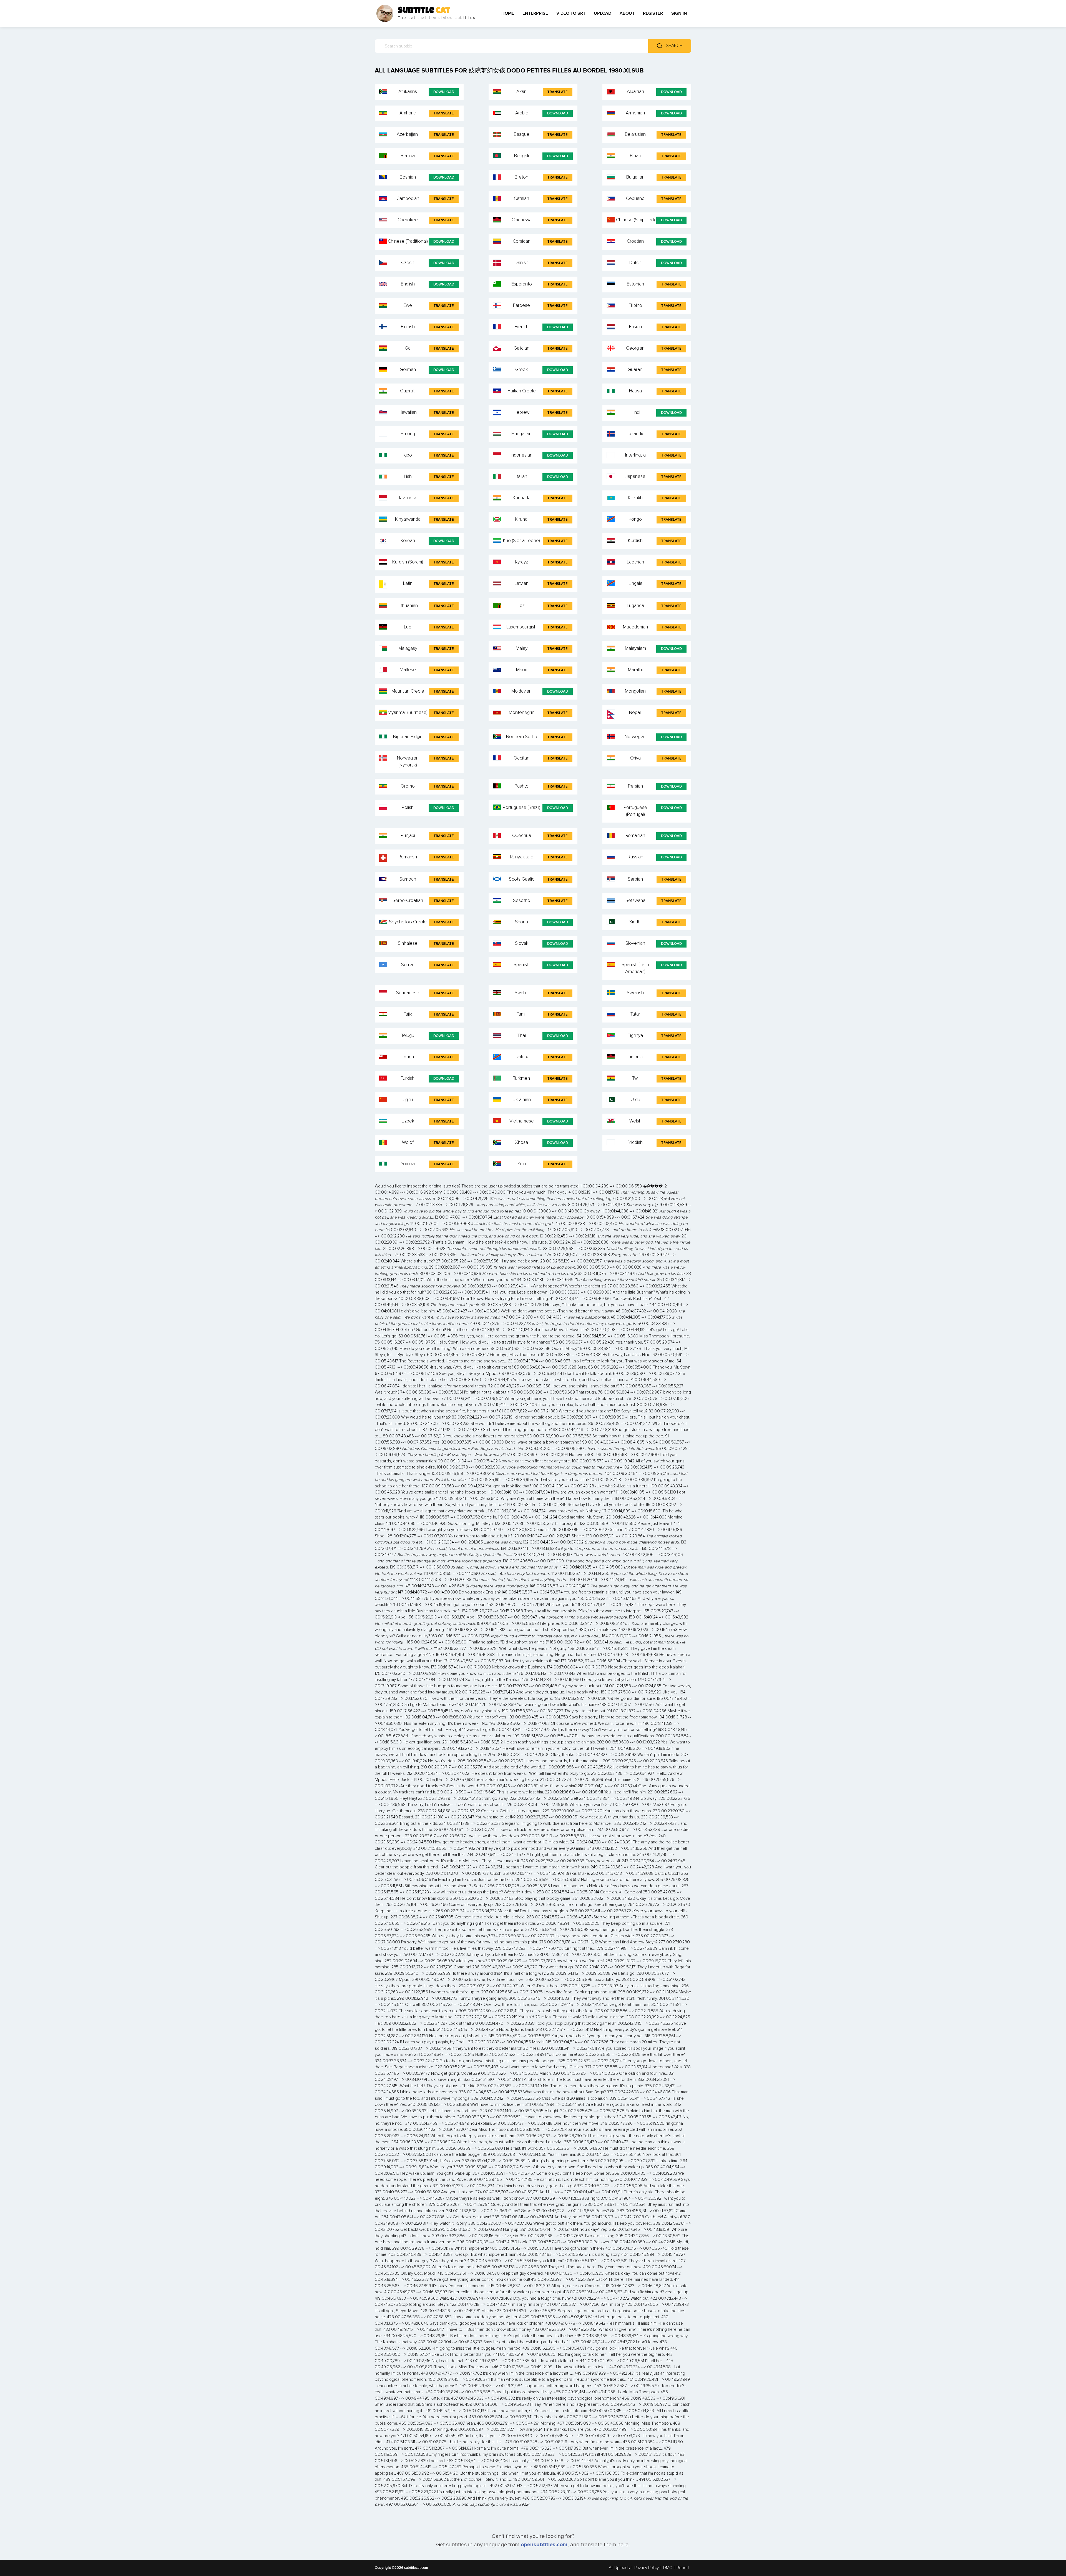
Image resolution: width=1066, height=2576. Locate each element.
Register (653, 13)
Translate (558, 92)
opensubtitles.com (544, 2545)
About (627, 13)
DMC (668, 2568)
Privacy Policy (647, 2568)
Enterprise (535, 13)
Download (444, 92)
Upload (603, 13)
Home (508, 13)
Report (683, 2568)
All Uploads (619, 2568)
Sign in (679, 13)
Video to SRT (571, 13)
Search (674, 46)
